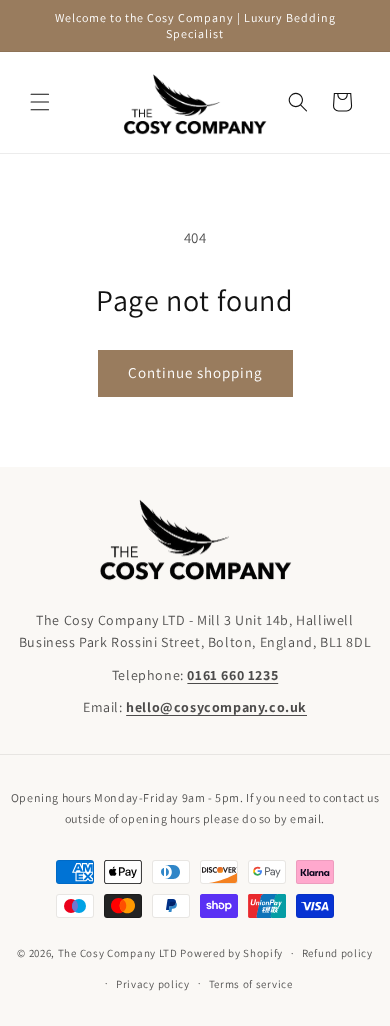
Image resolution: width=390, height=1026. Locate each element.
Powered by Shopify (231, 953)
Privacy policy (153, 984)
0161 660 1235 (232, 675)
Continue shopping (195, 372)
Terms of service (251, 984)
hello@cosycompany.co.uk (216, 707)
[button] (40, 102)
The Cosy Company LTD (118, 953)
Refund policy (337, 953)
